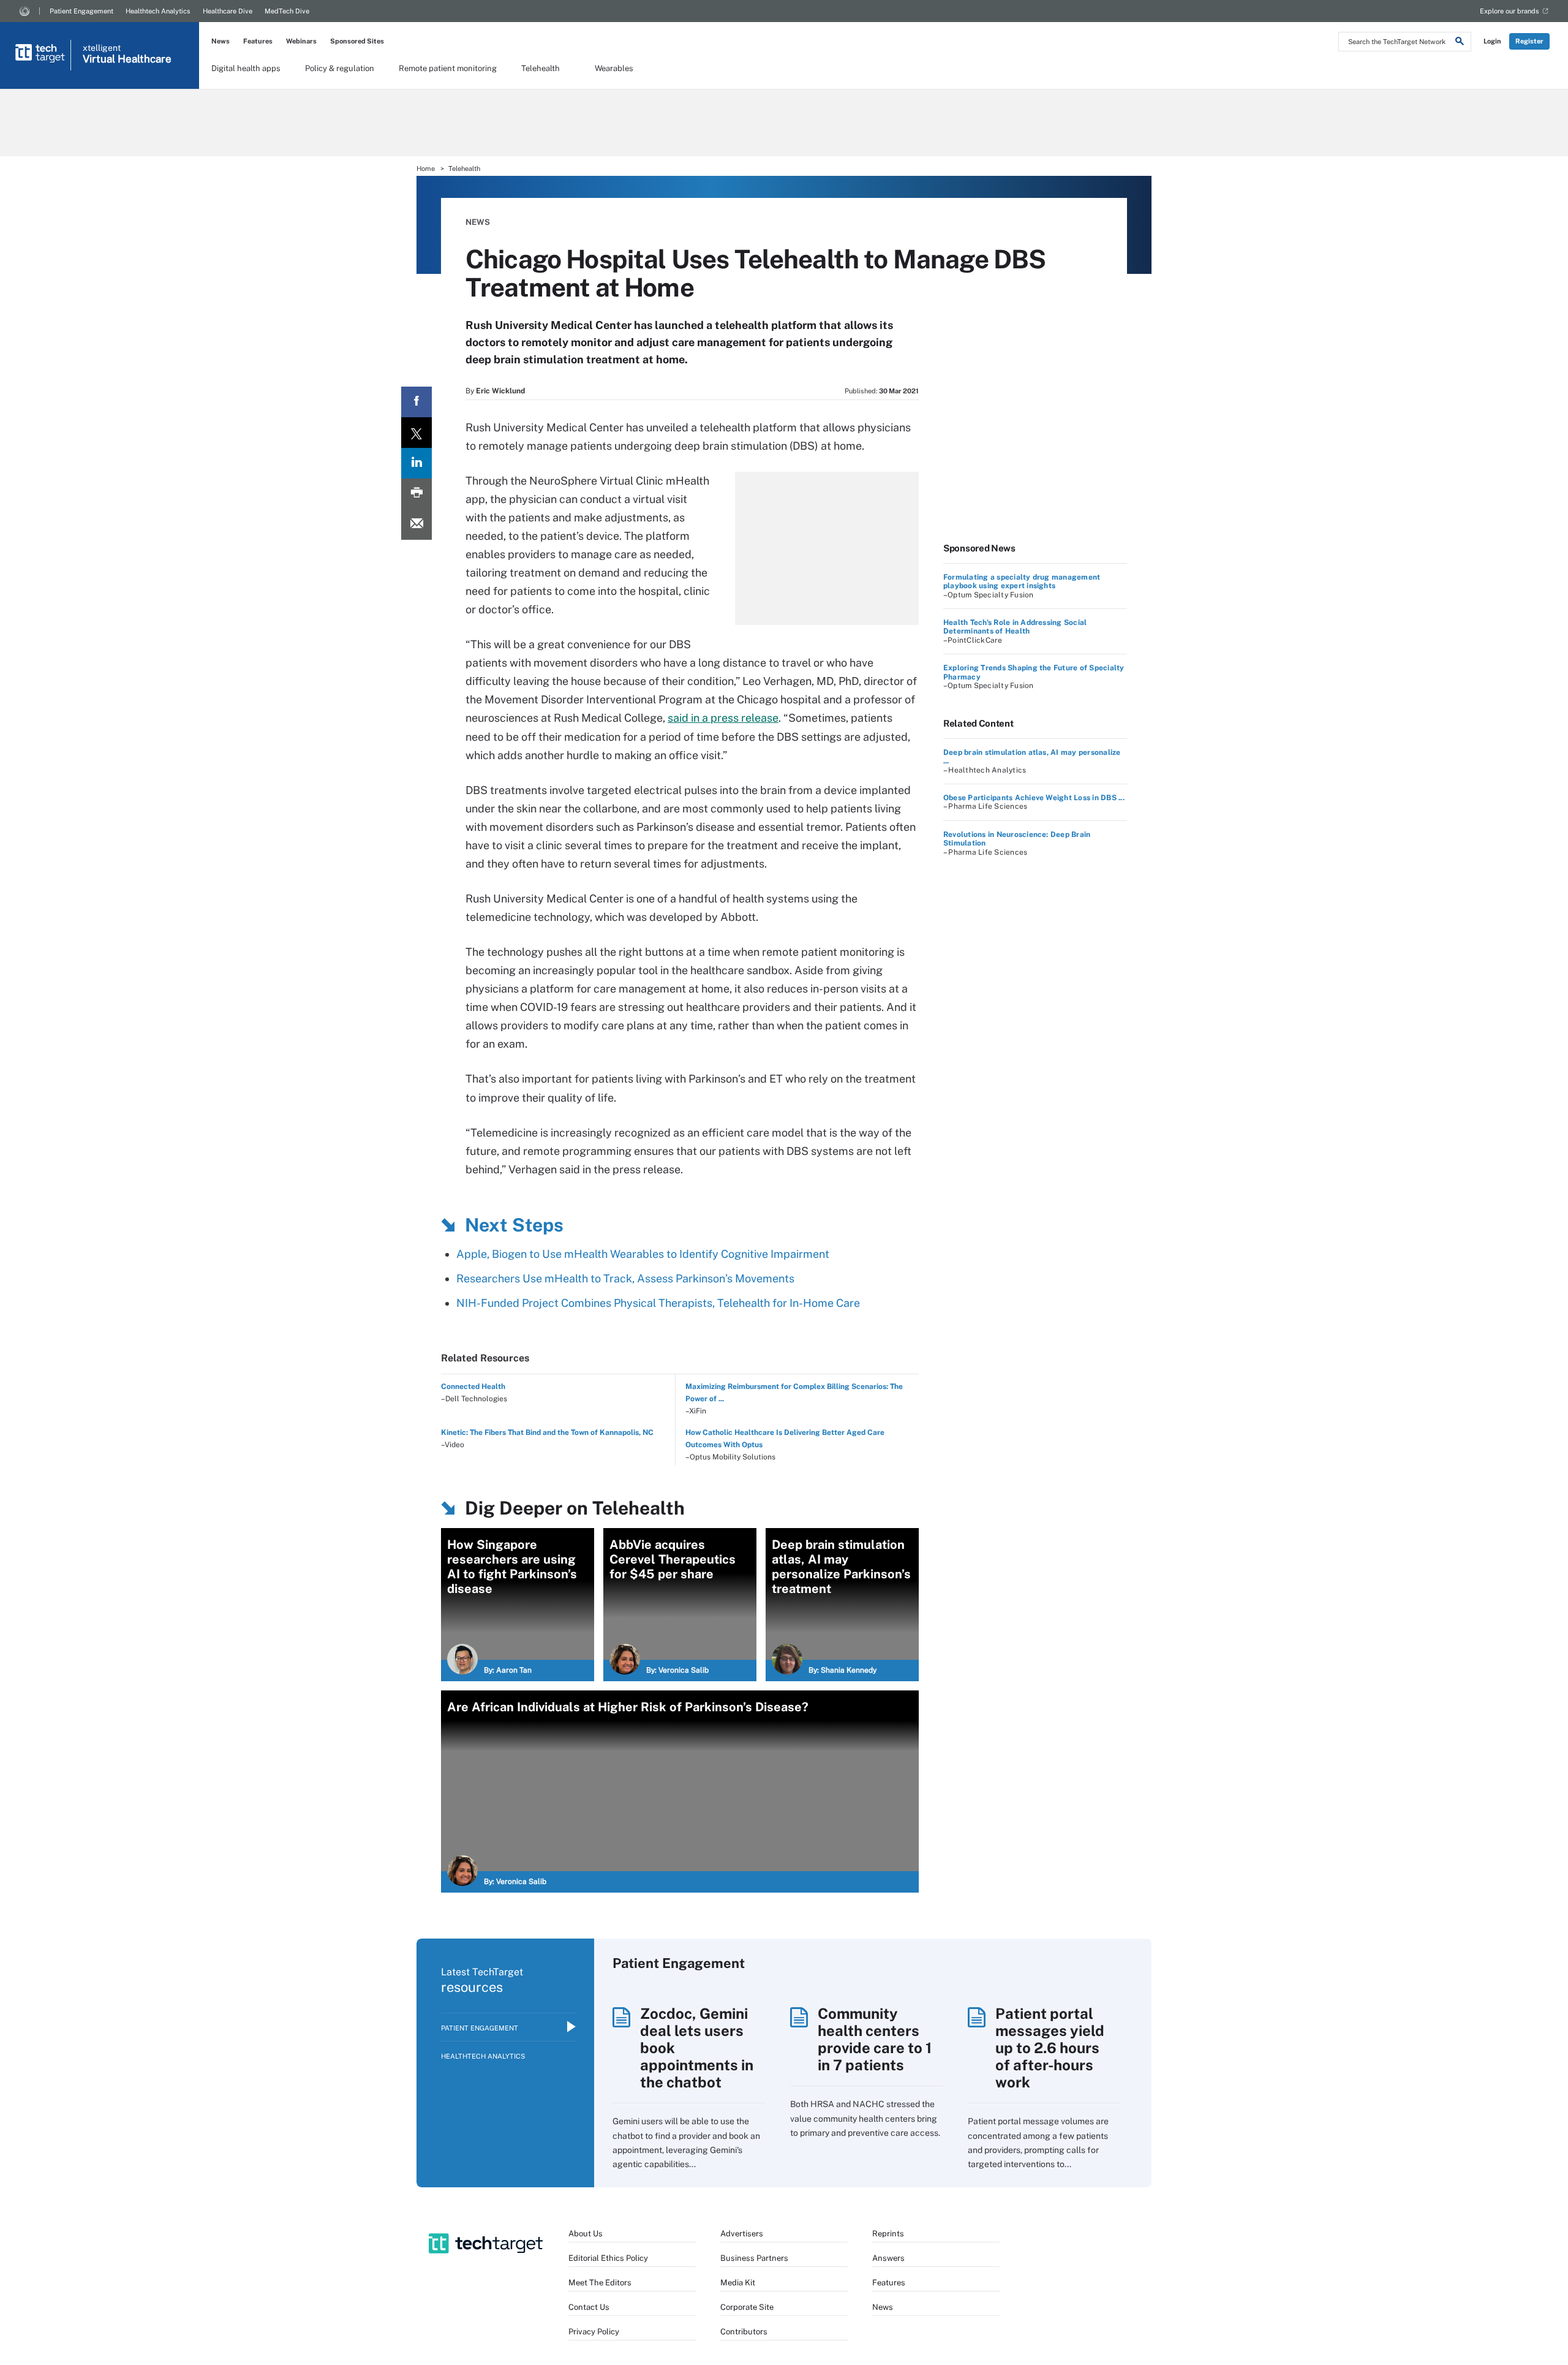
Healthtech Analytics (158, 11)
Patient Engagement (81, 11)
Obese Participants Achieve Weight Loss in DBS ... (1034, 798)
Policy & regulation (340, 68)
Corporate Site (747, 2307)
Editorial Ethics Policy (608, 2258)
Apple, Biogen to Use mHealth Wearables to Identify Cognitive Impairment (643, 1254)
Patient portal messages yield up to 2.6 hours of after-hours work (1050, 2048)
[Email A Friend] (417, 524)
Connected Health (473, 1387)
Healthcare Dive (228, 11)
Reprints (888, 2234)
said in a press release (723, 718)
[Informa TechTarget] (24, 11)
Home (426, 168)
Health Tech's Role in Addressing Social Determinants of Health (1015, 627)
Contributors (744, 2332)
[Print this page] (417, 494)
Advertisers (742, 2234)
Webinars (301, 41)
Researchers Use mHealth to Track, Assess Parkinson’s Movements (625, 1278)
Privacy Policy (594, 2332)
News (221, 41)
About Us (586, 2234)
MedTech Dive (287, 11)
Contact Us (589, 2307)
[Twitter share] (417, 433)
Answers (888, 2258)
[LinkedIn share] (417, 463)
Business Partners (754, 2258)
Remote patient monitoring (448, 68)
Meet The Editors (600, 2283)
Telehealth (541, 68)
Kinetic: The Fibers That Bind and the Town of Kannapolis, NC (547, 1432)
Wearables (614, 68)
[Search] (1460, 43)
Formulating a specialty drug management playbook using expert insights (1022, 581)
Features (258, 41)
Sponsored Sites (357, 41)
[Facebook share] (417, 402)
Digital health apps (246, 68)
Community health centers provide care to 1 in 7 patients (875, 2039)
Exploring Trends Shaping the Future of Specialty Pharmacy (1034, 672)
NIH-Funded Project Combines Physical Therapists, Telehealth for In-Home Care (658, 1303)
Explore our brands (1510, 11)
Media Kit (738, 2283)
